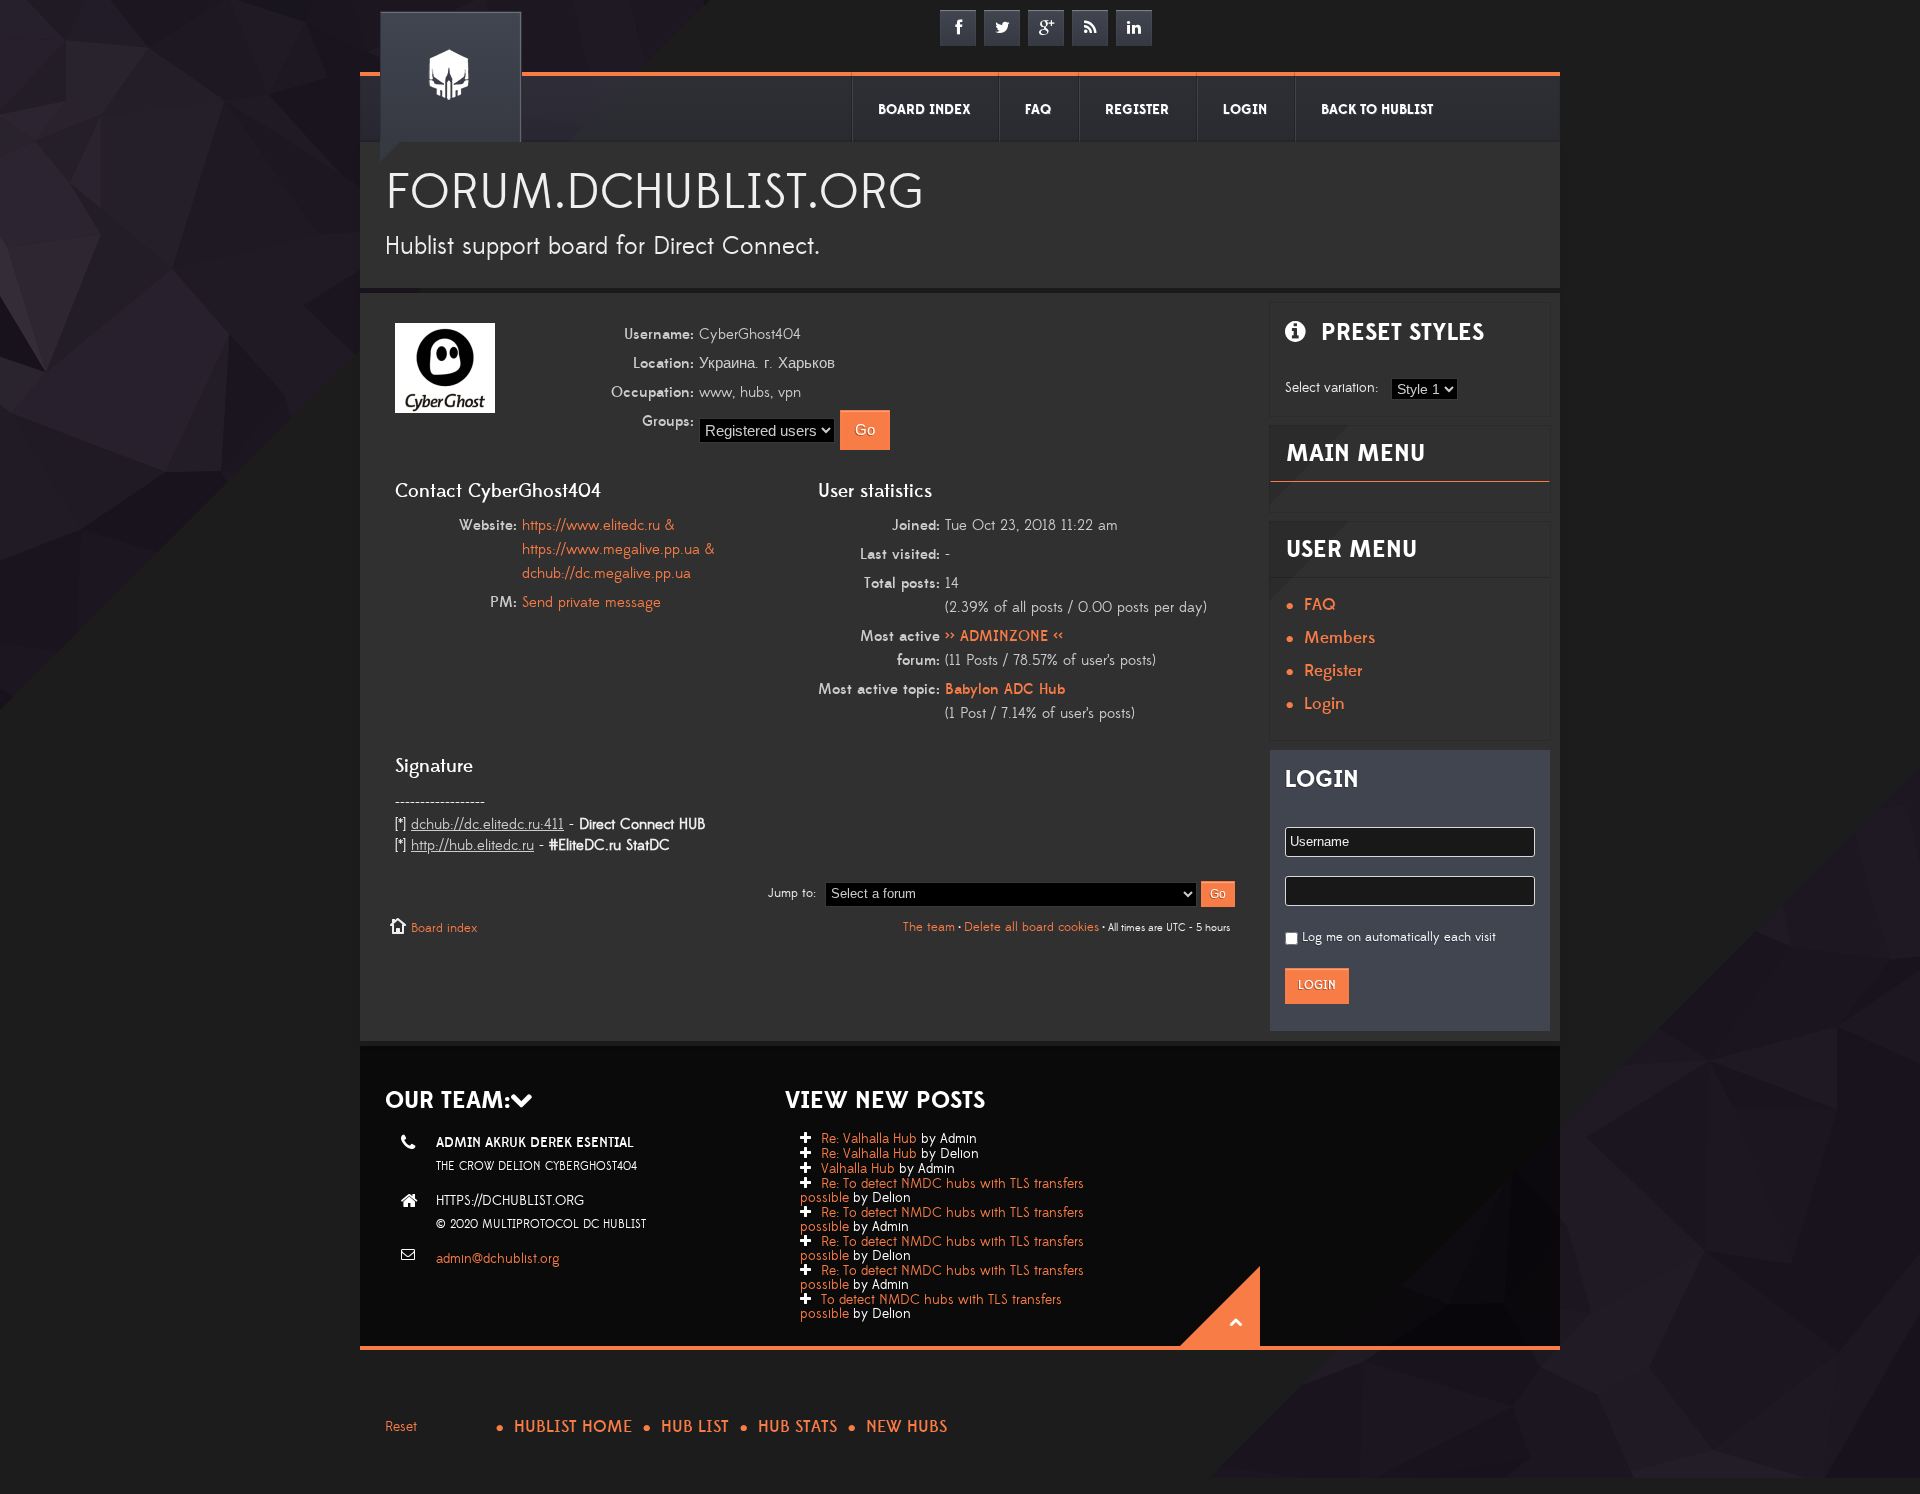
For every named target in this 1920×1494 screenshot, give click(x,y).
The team (929, 927)
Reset (401, 1427)
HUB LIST (695, 1427)
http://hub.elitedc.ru (472, 845)
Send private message (591, 602)
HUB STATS (797, 1427)
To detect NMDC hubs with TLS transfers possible (931, 1307)
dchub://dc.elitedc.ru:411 (487, 824)
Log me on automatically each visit (1399, 937)
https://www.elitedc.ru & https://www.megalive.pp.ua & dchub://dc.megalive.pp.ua (618, 549)
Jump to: (792, 893)
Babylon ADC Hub (1005, 689)
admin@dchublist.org (498, 1259)
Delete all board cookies (1031, 927)
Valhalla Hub (858, 1169)
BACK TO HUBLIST (1377, 110)
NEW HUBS (906, 1427)
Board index (444, 928)
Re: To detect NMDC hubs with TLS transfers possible (942, 1191)
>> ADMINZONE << (1004, 636)
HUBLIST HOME (573, 1427)
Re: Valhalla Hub (869, 1139)
